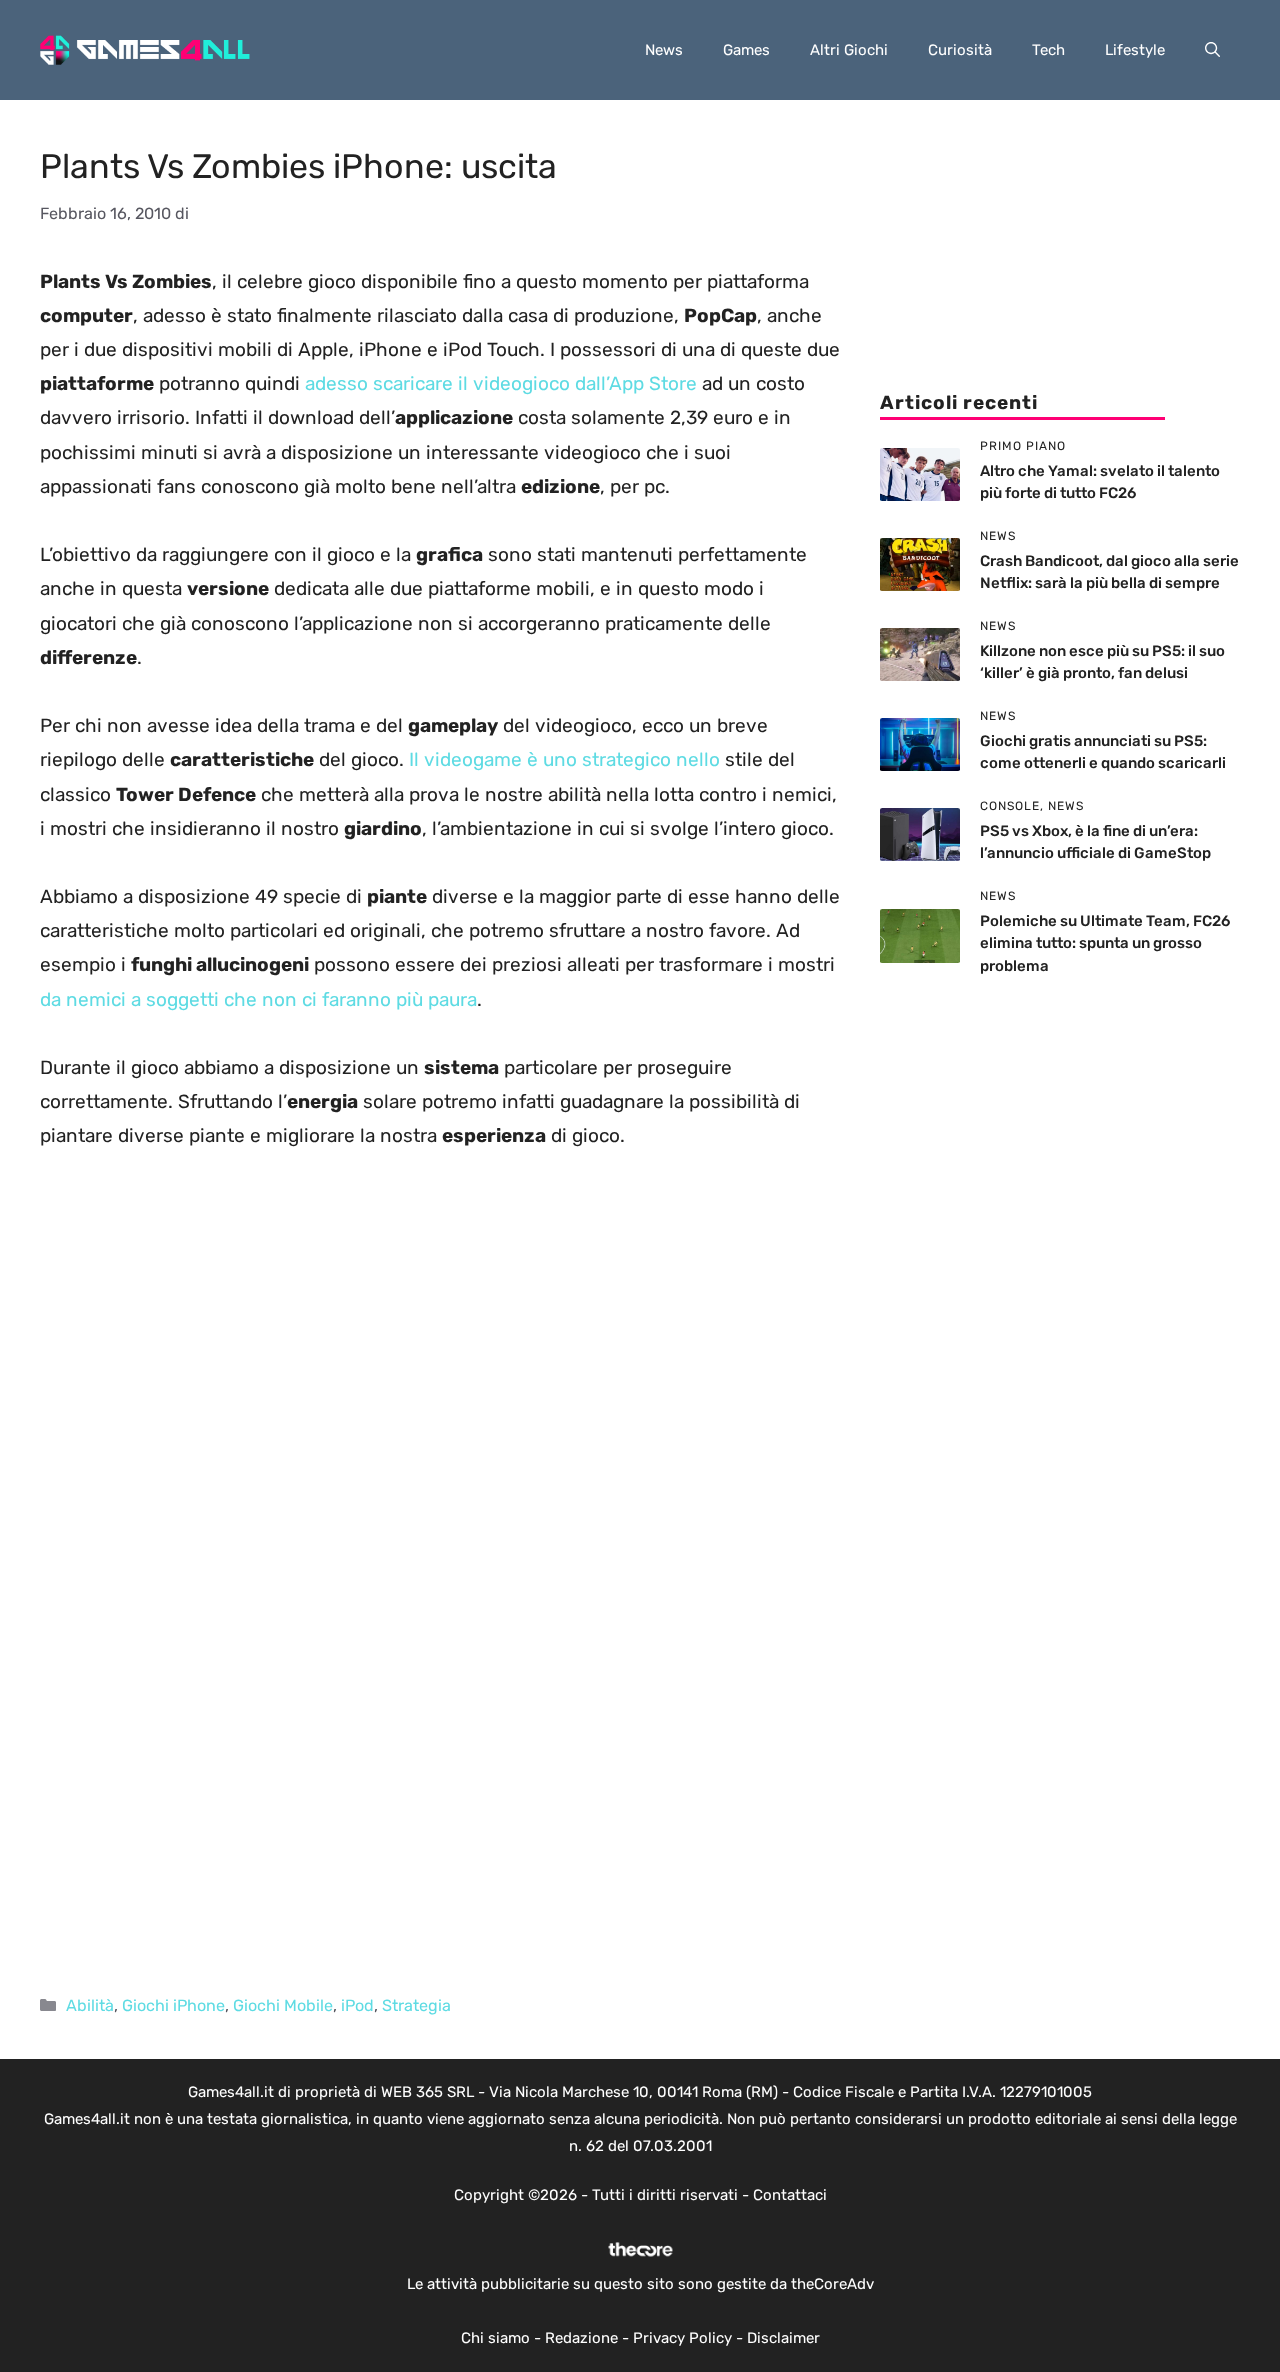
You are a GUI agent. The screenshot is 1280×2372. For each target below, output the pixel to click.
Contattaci (790, 2195)
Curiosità (960, 50)
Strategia (416, 2005)
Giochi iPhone (173, 2005)
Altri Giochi (849, 50)
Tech (1048, 50)
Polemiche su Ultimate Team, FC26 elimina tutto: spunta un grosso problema (1105, 943)
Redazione (581, 2338)
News (664, 50)
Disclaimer (783, 2338)
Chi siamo (495, 2338)
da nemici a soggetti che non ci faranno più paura (258, 999)
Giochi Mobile (283, 2005)
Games (746, 50)
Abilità (90, 2005)
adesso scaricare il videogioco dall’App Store (501, 383)
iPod (357, 2005)
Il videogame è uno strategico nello (564, 759)
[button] (1212, 50)
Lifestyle (1135, 50)
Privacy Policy (682, 2338)
